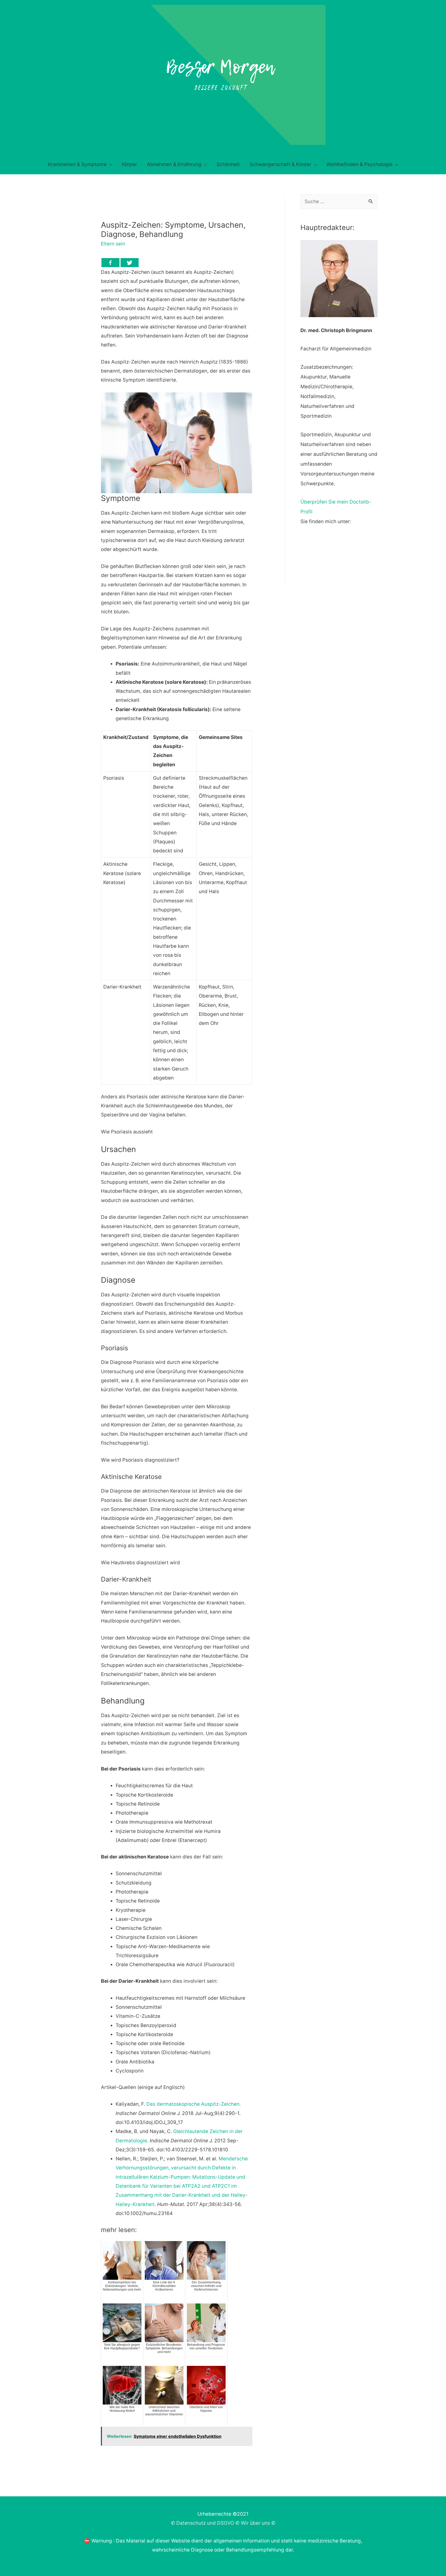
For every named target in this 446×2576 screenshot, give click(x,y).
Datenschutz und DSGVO (205, 2523)
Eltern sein (113, 244)
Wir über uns (255, 2523)
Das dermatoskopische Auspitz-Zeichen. (194, 2104)
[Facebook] (110, 263)
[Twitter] (130, 263)
